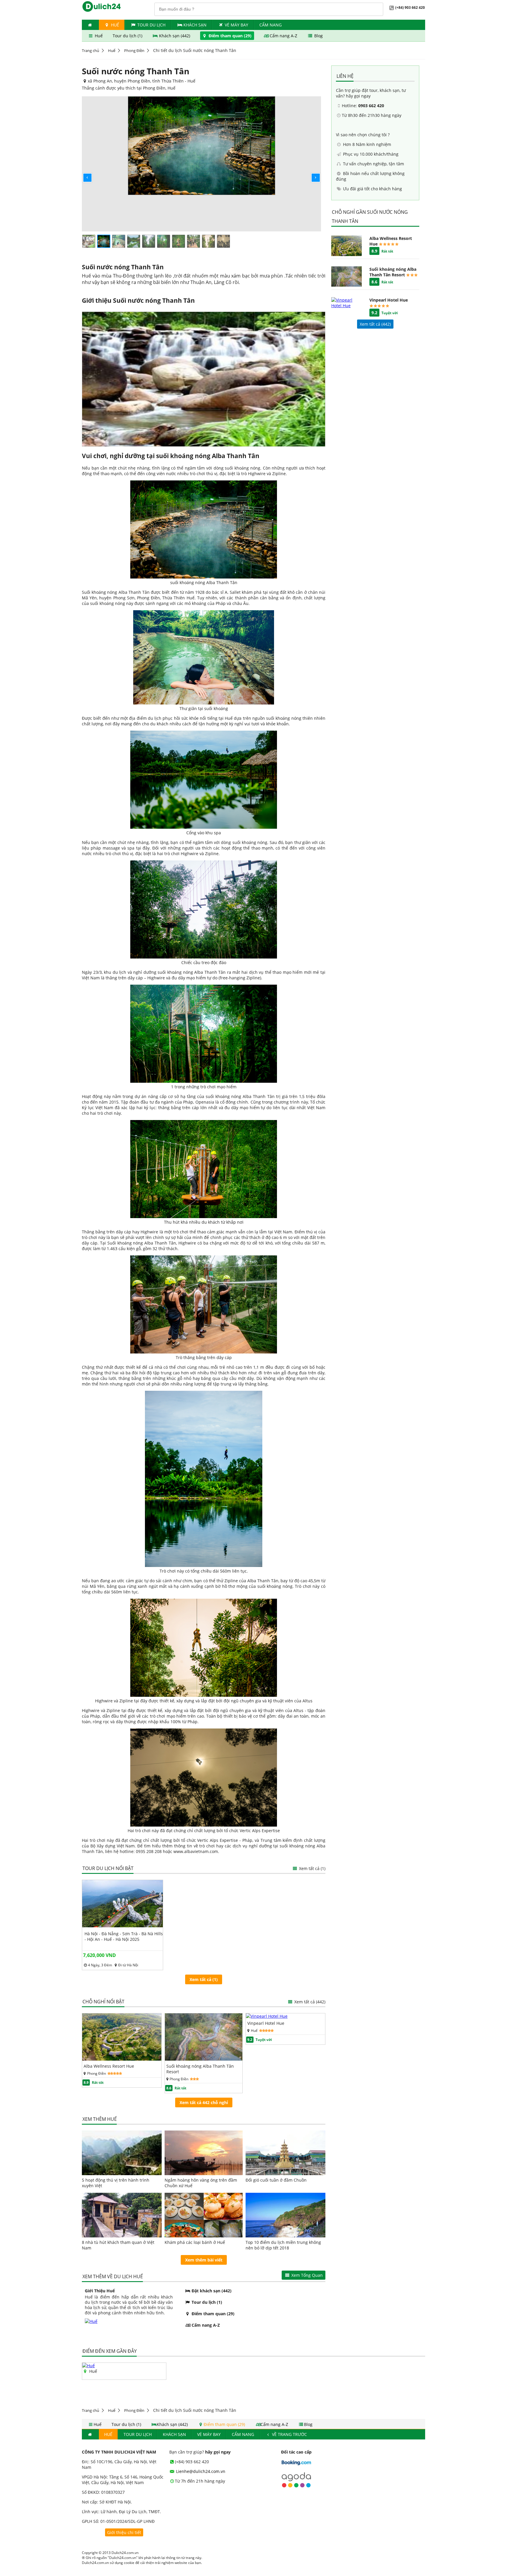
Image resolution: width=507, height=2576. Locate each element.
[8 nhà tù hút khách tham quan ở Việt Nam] (122, 2215)
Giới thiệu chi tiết (124, 2532)
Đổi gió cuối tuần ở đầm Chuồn (276, 2180)
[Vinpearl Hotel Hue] (267, 2016)
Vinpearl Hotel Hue (266, 2023)
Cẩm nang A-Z (283, 36)
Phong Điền (134, 51)
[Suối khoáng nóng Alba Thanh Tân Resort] (204, 2059)
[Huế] (88, 2366)
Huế (112, 51)
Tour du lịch (151, 25)
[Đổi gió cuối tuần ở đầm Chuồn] (285, 2153)
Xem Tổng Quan (306, 2275)
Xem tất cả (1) (312, 1868)
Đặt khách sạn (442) (211, 2291)
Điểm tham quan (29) (230, 36)
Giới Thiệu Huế (100, 2291)
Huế (114, 25)
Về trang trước (289, 2434)
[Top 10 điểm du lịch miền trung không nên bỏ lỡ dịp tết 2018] (285, 2215)
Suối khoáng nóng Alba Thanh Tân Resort (200, 2069)
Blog (318, 36)
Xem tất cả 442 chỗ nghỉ (204, 2102)
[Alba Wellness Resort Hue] (122, 2059)
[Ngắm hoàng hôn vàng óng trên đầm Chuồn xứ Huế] (204, 2153)
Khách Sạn (195, 25)
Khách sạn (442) (175, 36)
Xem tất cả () (375, 324)
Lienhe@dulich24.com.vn (200, 2471)
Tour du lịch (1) (128, 36)
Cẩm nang (271, 25)
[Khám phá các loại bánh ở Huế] (204, 2215)
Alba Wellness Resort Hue (109, 2066)
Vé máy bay (236, 25)
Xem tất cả (309, 2002)
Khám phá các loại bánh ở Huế (195, 2242)
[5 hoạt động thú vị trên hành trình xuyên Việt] (122, 2153)
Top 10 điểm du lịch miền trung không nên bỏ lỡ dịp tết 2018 (283, 2245)
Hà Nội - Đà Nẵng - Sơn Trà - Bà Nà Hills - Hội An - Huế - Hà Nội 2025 (124, 1936)
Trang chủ (91, 51)
